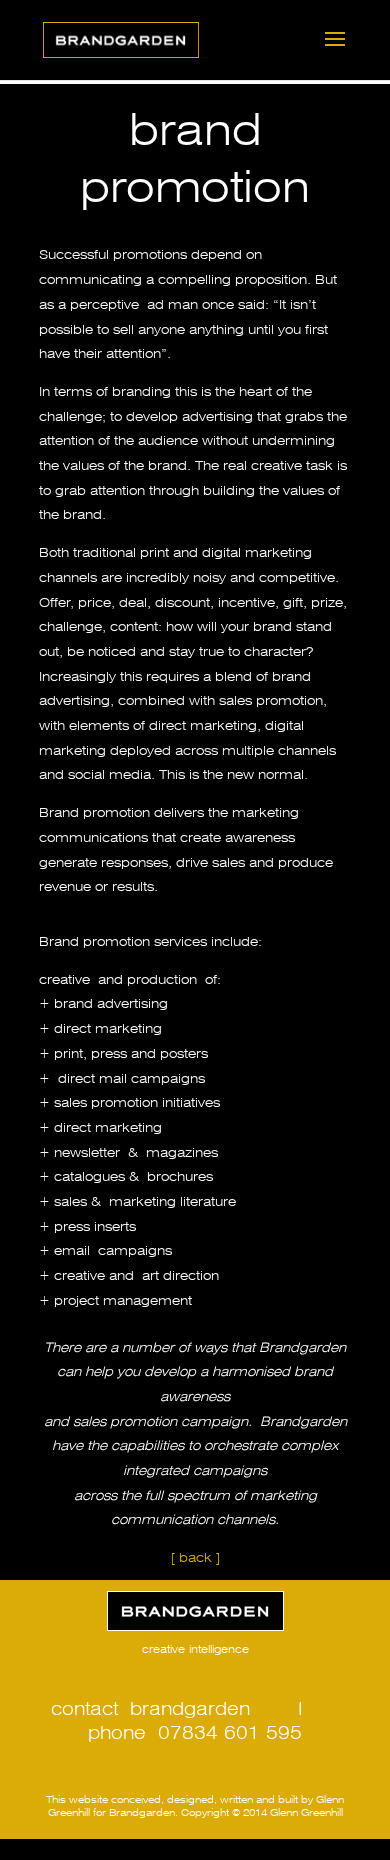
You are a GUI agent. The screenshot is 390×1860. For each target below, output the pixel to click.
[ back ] (195, 1555)
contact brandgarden (150, 1706)
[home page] (195, 1611)
